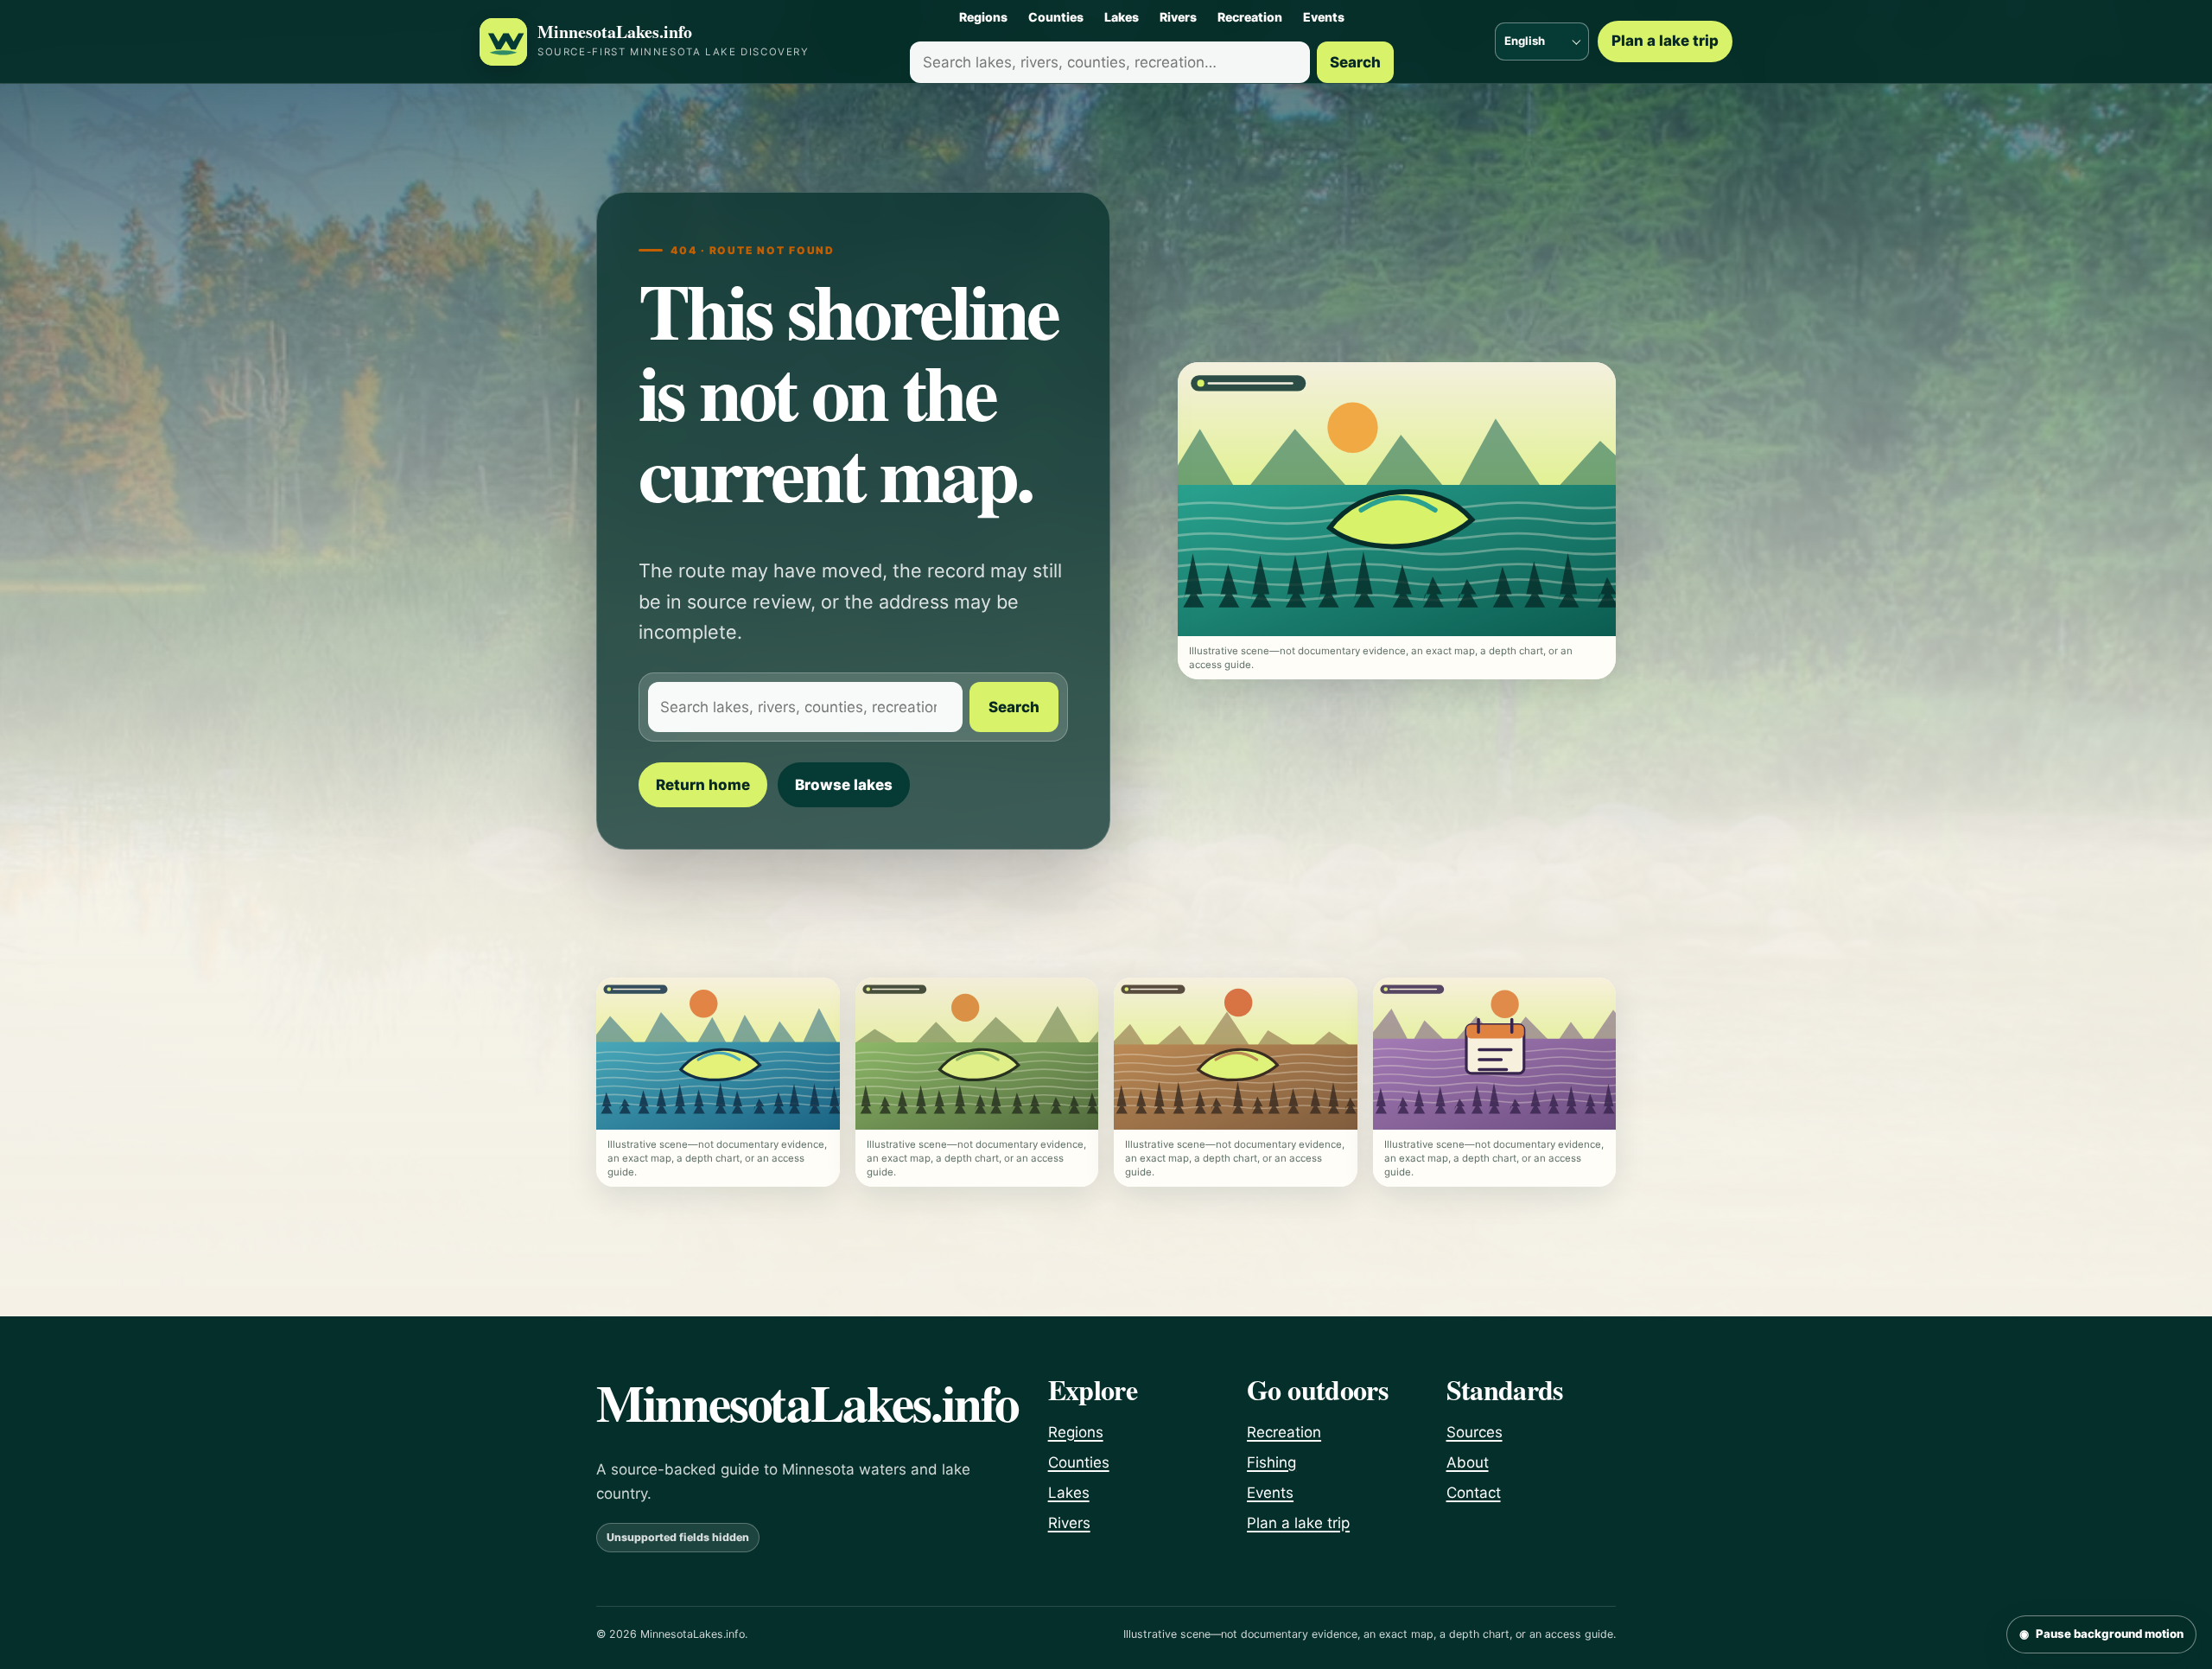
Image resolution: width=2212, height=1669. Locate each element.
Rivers (1178, 17)
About (1468, 1462)
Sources (1475, 1432)
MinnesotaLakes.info (615, 32)
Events (1324, 17)
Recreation (1250, 17)
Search (1355, 62)
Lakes (1122, 17)
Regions (983, 17)
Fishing (1271, 1462)
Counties (1056, 17)
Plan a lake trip (1665, 41)
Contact (1474, 1493)
